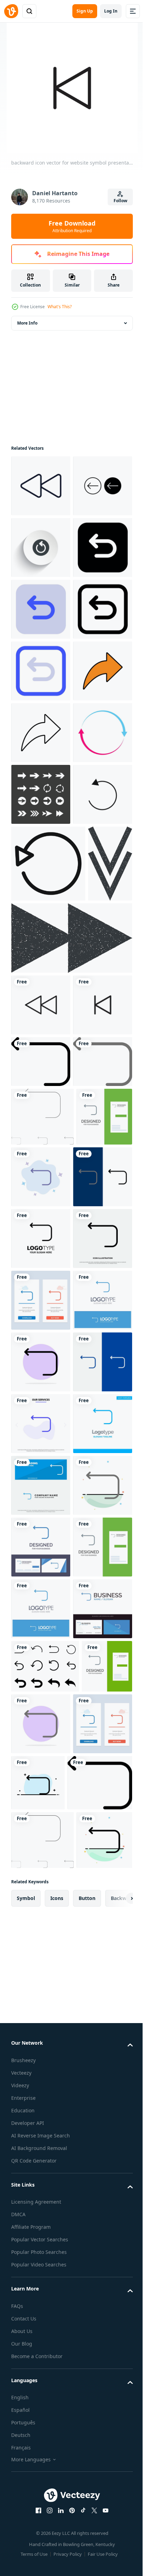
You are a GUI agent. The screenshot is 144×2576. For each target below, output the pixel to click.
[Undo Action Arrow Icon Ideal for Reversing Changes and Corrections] (48, 1234)
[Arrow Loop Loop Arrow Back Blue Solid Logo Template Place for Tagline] (41, 2292)
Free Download (72, 226)
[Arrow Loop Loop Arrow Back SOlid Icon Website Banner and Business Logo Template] (41, 2354)
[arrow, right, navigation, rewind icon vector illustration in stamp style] (71, 1385)
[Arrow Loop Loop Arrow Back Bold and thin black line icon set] (42, 1677)
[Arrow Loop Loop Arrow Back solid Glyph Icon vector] (41, 1922)
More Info (27, 323)
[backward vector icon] (41, 548)
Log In (111, 11)
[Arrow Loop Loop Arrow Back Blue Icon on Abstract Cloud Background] (99, 1737)
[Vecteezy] (11, 11)
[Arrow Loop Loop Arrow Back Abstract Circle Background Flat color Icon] (41, 2107)
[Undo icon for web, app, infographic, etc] (41, 671)
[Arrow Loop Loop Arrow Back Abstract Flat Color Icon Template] (41, 2416)
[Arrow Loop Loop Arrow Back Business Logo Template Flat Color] (41, 1860)
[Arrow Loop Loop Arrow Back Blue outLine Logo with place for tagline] (41, 2046)
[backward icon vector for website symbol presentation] (41, 1514)
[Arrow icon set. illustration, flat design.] (41, 1103)
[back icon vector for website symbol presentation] (41, 1452)
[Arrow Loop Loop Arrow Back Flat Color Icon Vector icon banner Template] (41, 1570)
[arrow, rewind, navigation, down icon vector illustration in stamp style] (33, 1310)
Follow (120, 201)
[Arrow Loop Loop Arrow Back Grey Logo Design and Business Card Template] (39, 1735)
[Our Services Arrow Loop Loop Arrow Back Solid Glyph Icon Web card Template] (41, 2231)
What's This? (60, 307)
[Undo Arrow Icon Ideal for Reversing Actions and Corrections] (41, 1165)
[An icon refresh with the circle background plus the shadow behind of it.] (41, 609)
